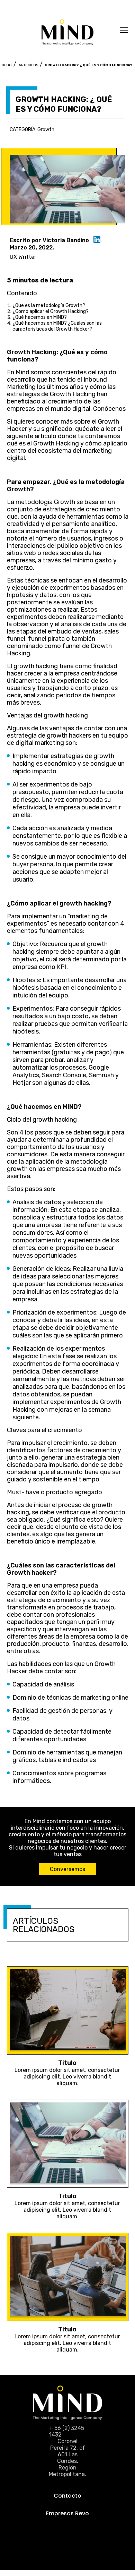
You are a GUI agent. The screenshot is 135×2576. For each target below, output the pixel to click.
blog (7, 65)
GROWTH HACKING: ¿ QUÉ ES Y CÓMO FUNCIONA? (88, 65)
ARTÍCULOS (28, 65)
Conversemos (67, 1869)
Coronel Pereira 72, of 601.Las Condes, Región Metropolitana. (67, 2458)
